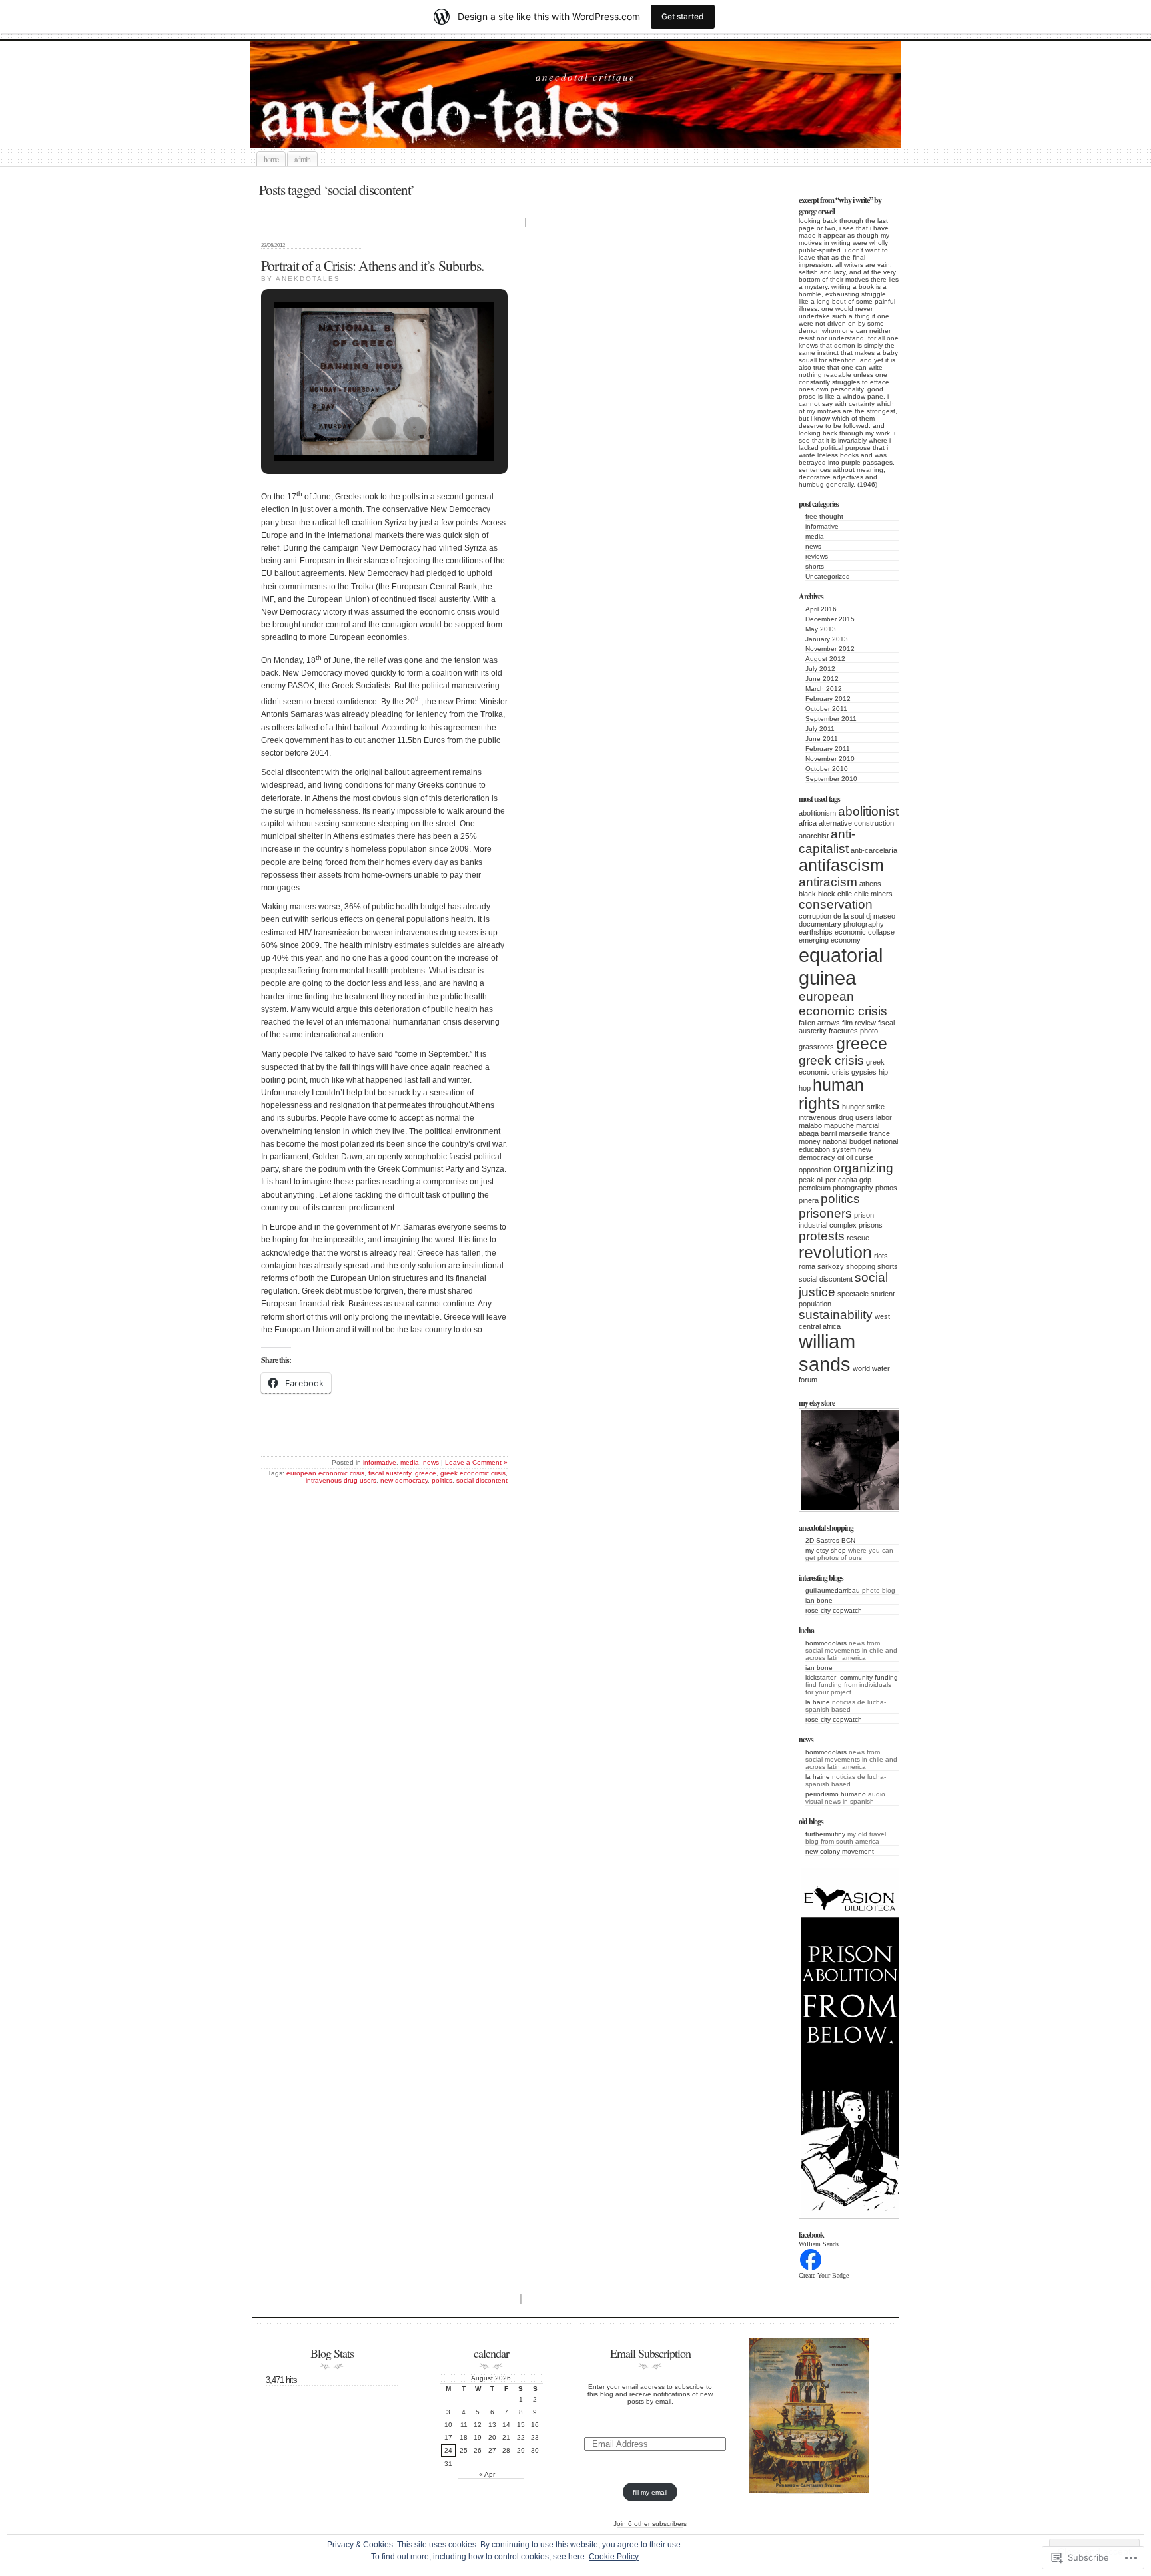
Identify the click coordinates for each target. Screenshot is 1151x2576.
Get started (683, 16)
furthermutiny (825, 1834)
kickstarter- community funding (852, 1677)
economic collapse (865, 932)
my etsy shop (826, 1550)
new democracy (835, 1153)
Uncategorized (828, 576)
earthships (816, 932)
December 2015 (830, 619)
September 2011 (831, 719)
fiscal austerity (390, 1473)
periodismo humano (836, 1794)
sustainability (836, 1315)
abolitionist (868, 811)
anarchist (814, 836)
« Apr (487, 2474)
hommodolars (826, 1643)
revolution (835, 1253)
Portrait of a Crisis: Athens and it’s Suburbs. (372, 265)
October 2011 (826, 709)
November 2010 (830, 759)
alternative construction (856, 823)
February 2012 (828, 699)
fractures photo (853, 1031)
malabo (810, 1125)
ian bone (819, 1600)
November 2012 (830, 649)
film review (859, 1023)
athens (870, 884)
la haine (818, 1702)
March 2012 (824, 689)
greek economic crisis (473, 1473)
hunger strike (863, 1107)
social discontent (826, 1279)
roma (807, 1266)
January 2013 (827, 639)
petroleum (815, 1188)
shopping (861, 1266)
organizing (863, 1168)
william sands (827, 1353)
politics (840, 1199)
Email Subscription (650, 2353)
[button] (354, 429)
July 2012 (820, 669)
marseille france (864, 1133)
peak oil (811, 1180)
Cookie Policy (614, 2557)
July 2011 (820, 729)
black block (817, 894)
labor (884, 1117)
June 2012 (822, 679)
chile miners (873, 894)
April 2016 (821, 609)
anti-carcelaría (874, 850)
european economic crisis (843, 1004)
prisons (871, 1225)
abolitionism (817, 813)
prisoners (825, 1213)
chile (845, 894)
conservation (836, 904)
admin (302, 159)
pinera (809, 1200)
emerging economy (830, 940)
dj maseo (881, 916)
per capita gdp (848, 1180)
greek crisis (831, 1060)
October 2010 (827, 769)
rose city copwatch (834, 1610)
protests (822, 1236)
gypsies (864, 1072)
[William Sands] (811, 2269)
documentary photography (841, 924)
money (810, 1141)
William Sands (819, 2244)
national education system (848, 1145)
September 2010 (831, 779)
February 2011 (828, 749)
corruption (815, 916)
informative (822, 526)
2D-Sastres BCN (830, 1540)
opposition (815, 1170)
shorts (815, 566)
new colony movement (840, 1851)
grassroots (816, 1047)
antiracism (828, 882)
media (815, 536)
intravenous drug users (836, 1117)
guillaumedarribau (833, 1590)
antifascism (841, 865)
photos (886, 1188)
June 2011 (822, 739)
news (813, 546)
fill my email (650, 2492)
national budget (847, 1141)
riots (881, 1256)
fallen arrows (819, 1023)
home (271, 159)
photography (853, 1188)
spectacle (853, 1294)
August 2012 (825, 659)
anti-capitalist (827, 841)
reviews (817, 556)
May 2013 (821, 629)
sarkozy (831, 1266)
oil (841, 1157)
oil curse (860, 1157)
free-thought (824, 516)
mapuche (839, 1125)
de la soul (849, 916)
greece (862, 1044)
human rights (831, 1094)
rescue (858, 1238)
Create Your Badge (824, 2275)
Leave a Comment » (476, 1462)
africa (808, 823)
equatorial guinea (841, 966)
